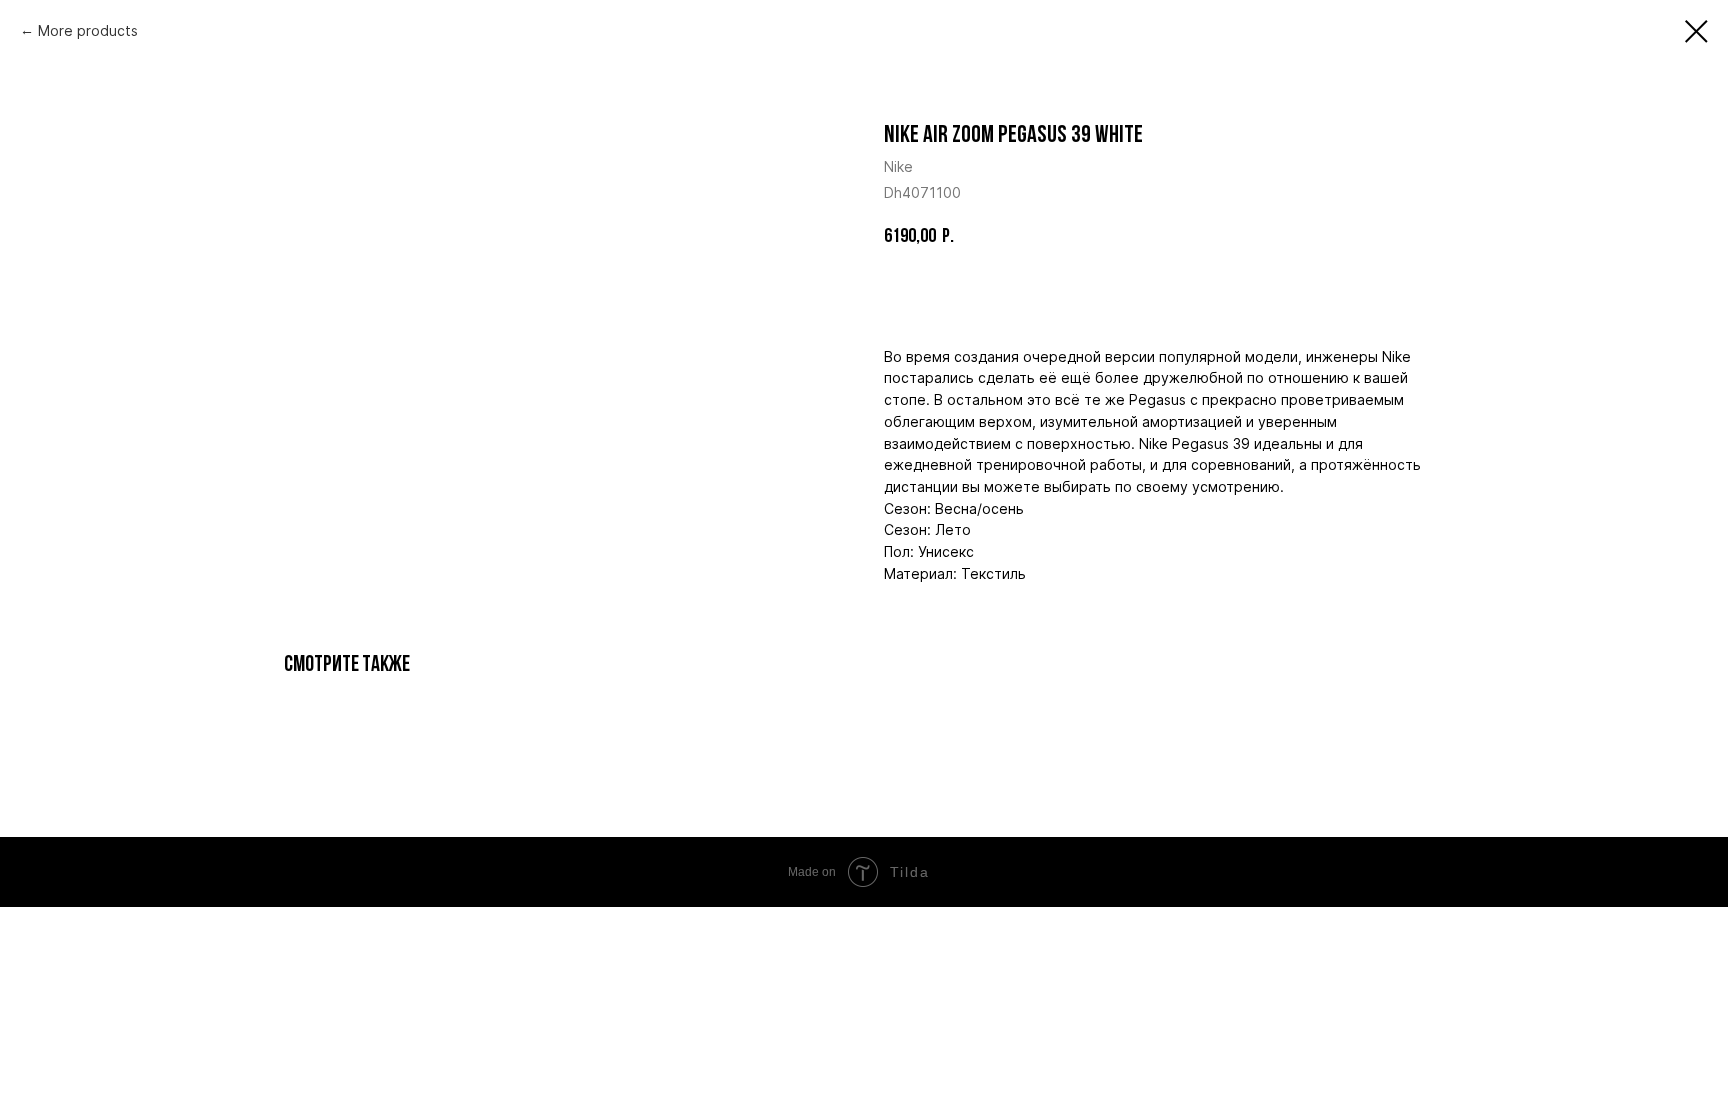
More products (88, 30)
